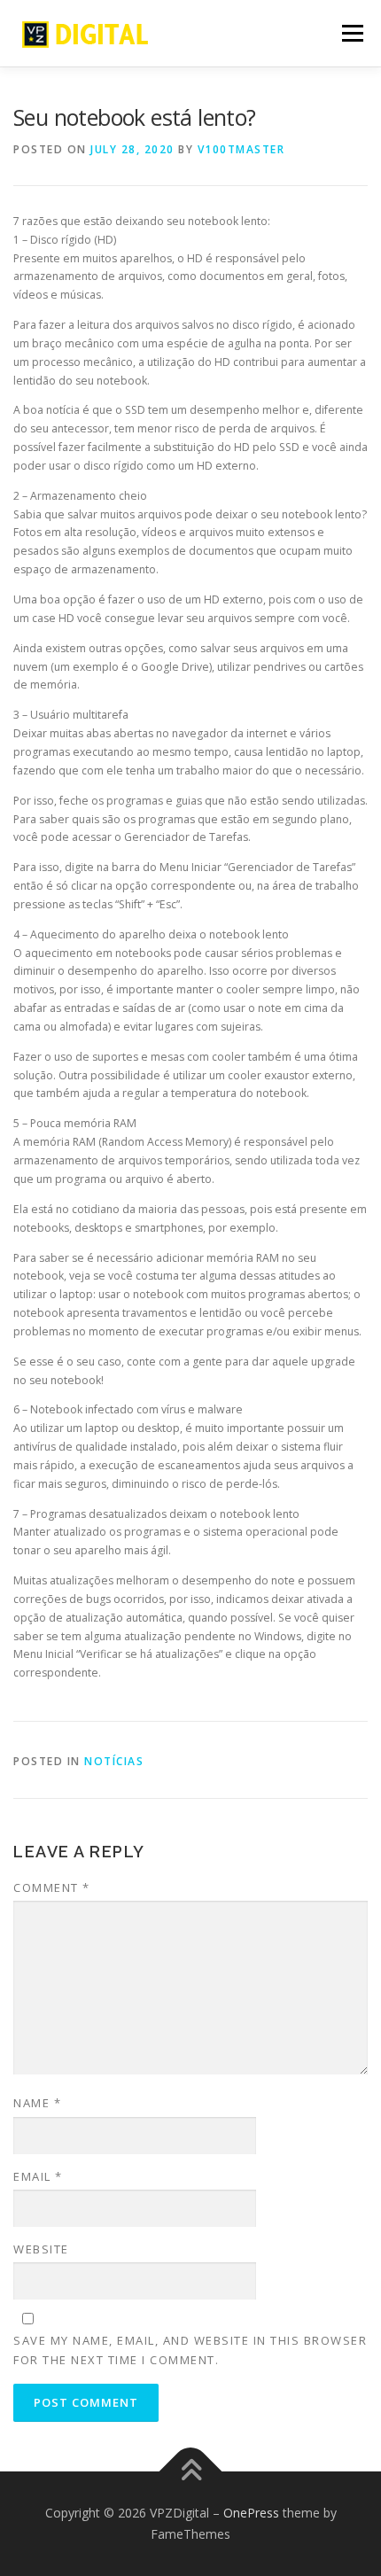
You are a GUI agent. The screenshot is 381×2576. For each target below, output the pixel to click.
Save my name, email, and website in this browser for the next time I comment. (190, 2350)
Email (38, 2176)
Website (41, 2249)
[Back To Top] (191, 2472)
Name (37, 2103)
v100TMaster (241, 149)
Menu (351, 33)
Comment (52, 1887)
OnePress (251, 2513)
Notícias (114, 1761)
